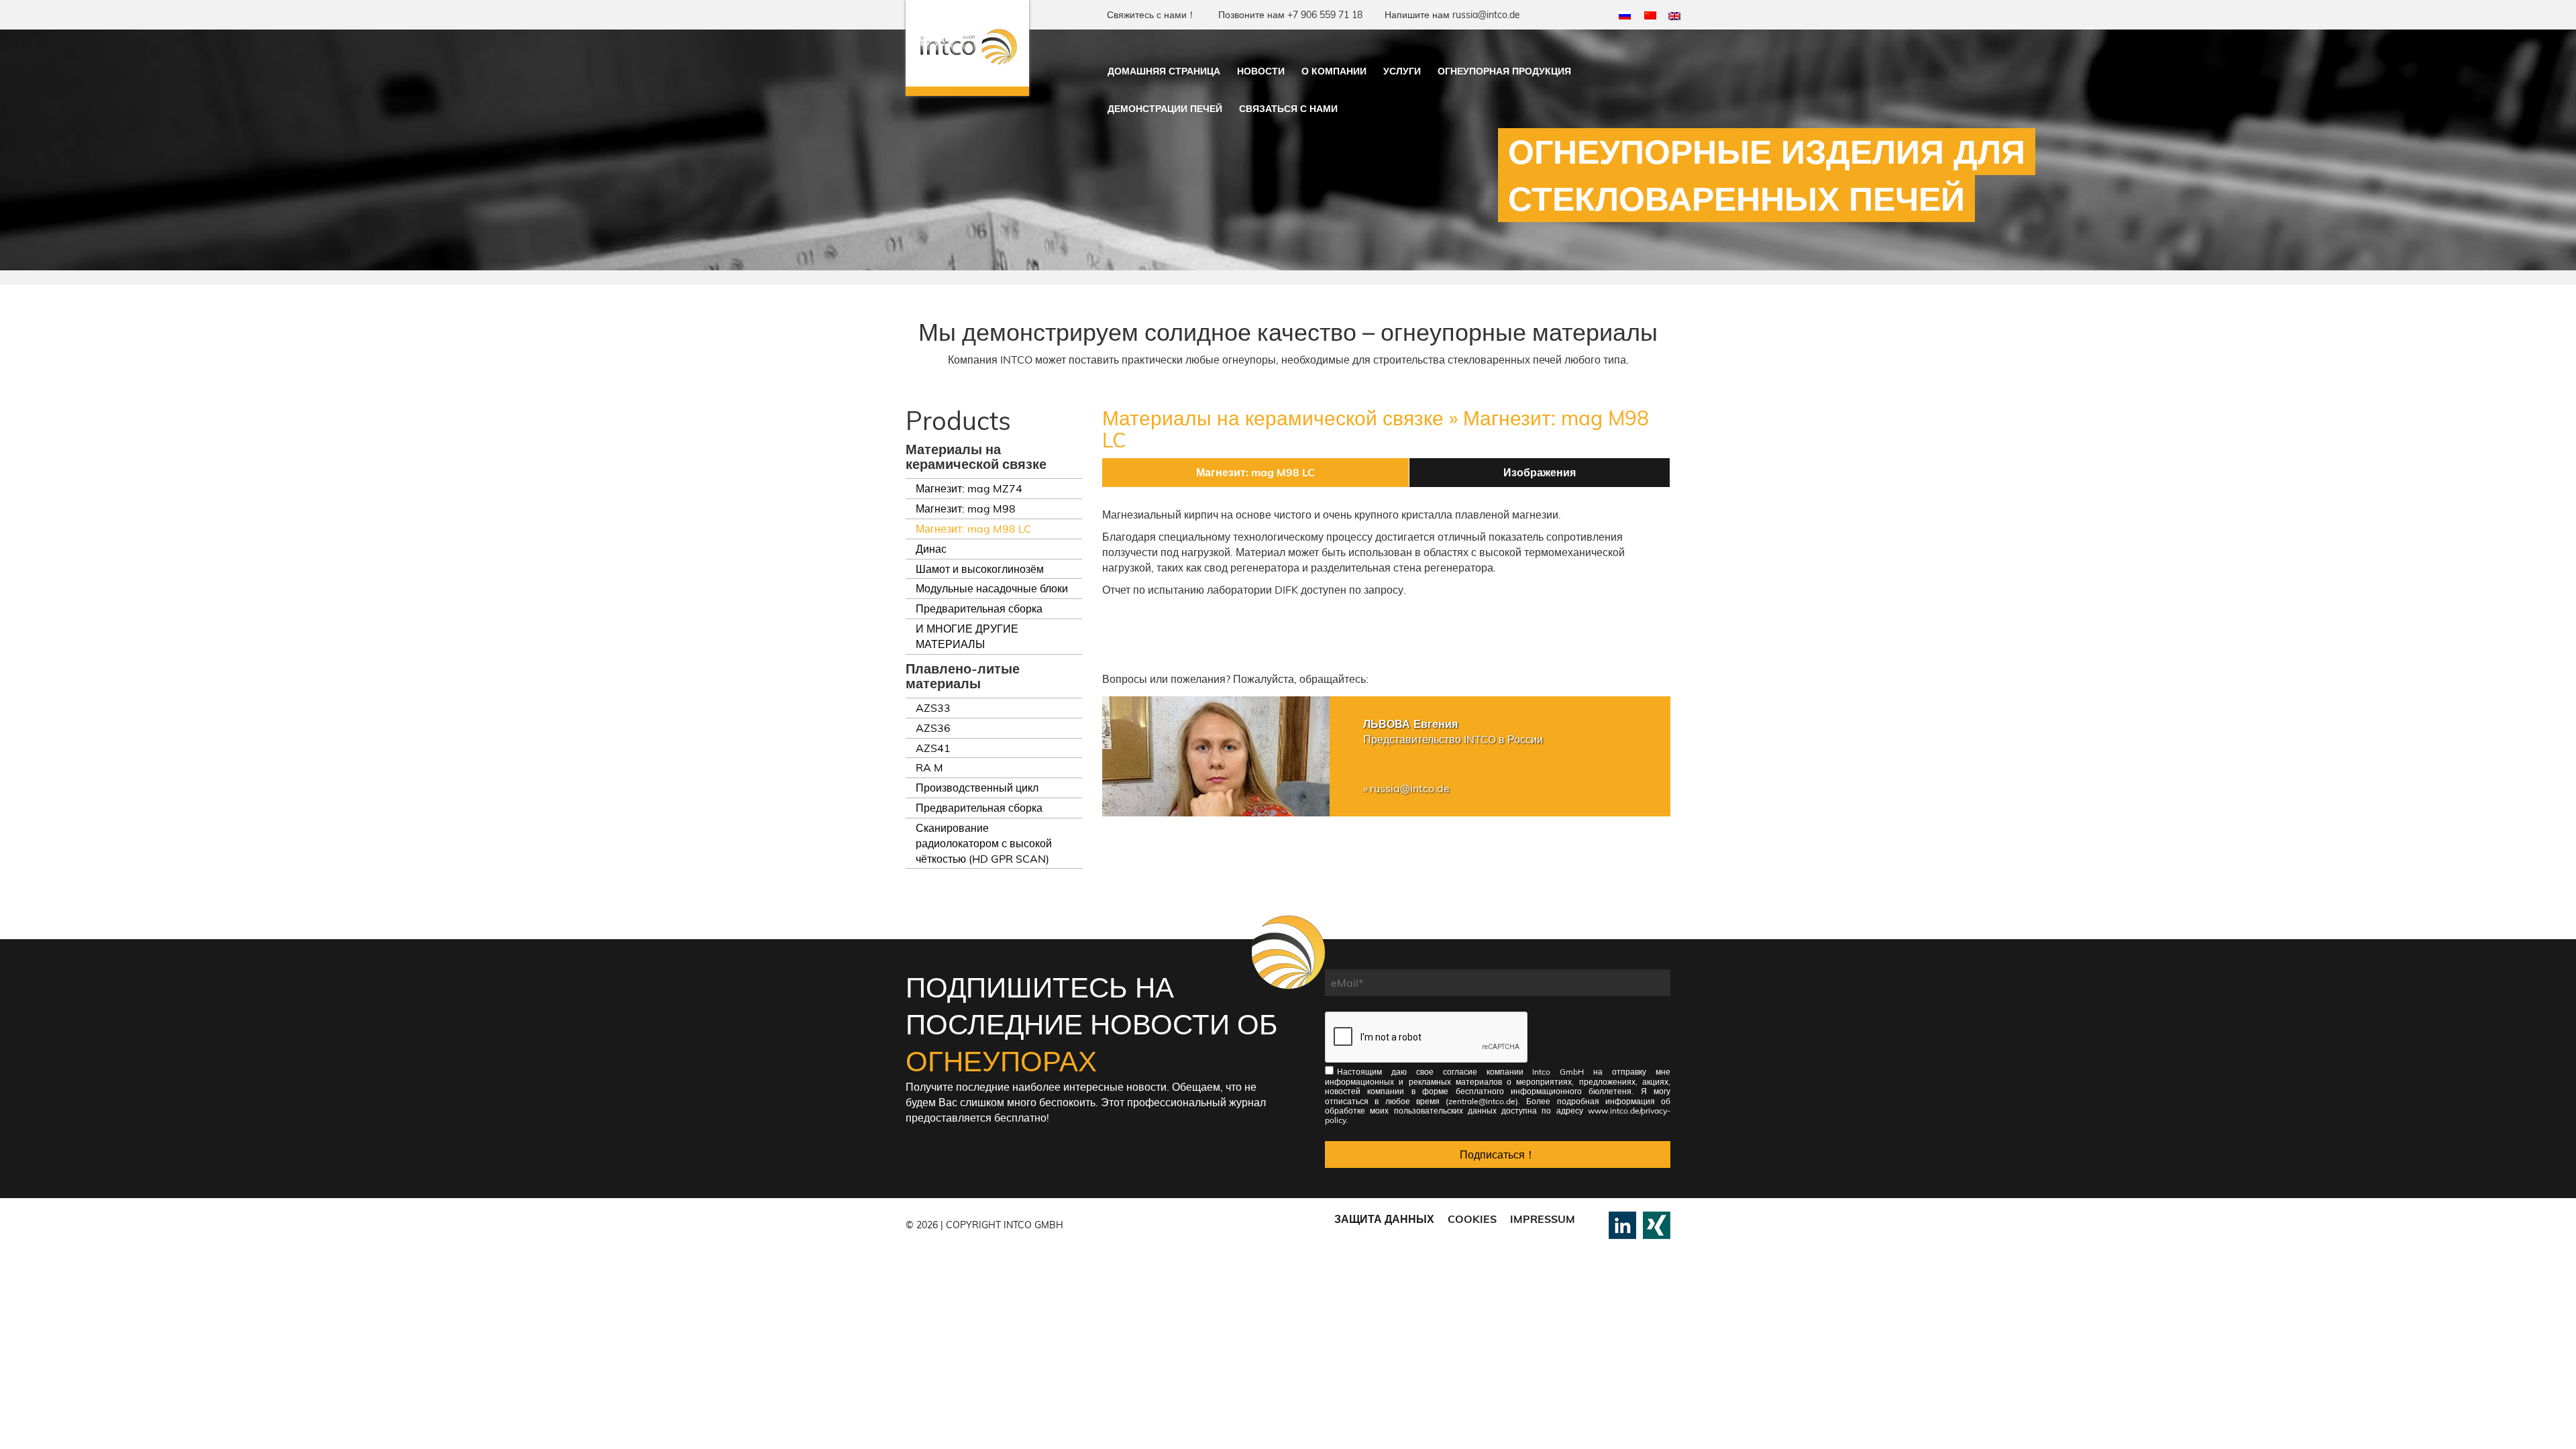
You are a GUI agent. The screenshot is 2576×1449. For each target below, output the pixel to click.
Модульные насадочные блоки (992, 588)
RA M (929, 767)
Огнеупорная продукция (1504, 71)
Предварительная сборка (979, 608)
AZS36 (933, 728)
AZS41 (933, 748)
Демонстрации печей (1165, 109)
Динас (931, 549)
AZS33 (933, 708)
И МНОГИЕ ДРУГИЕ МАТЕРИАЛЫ (967, 636)
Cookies (1472, 1219)
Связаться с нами (1288, 109)
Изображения (1540, 472)
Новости (1261, 71)
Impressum (1543, 1219)
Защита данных (1384, 1219)
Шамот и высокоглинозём (980, 569)
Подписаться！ (1498, 1155)
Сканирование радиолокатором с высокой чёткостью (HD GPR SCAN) (984, 843)
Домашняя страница (1164, 71)
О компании (1334, 71)
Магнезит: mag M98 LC (973, 529)
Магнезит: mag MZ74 (969, 488)
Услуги (1402, 71)
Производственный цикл (977, 788)
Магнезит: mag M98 (966, 508)
